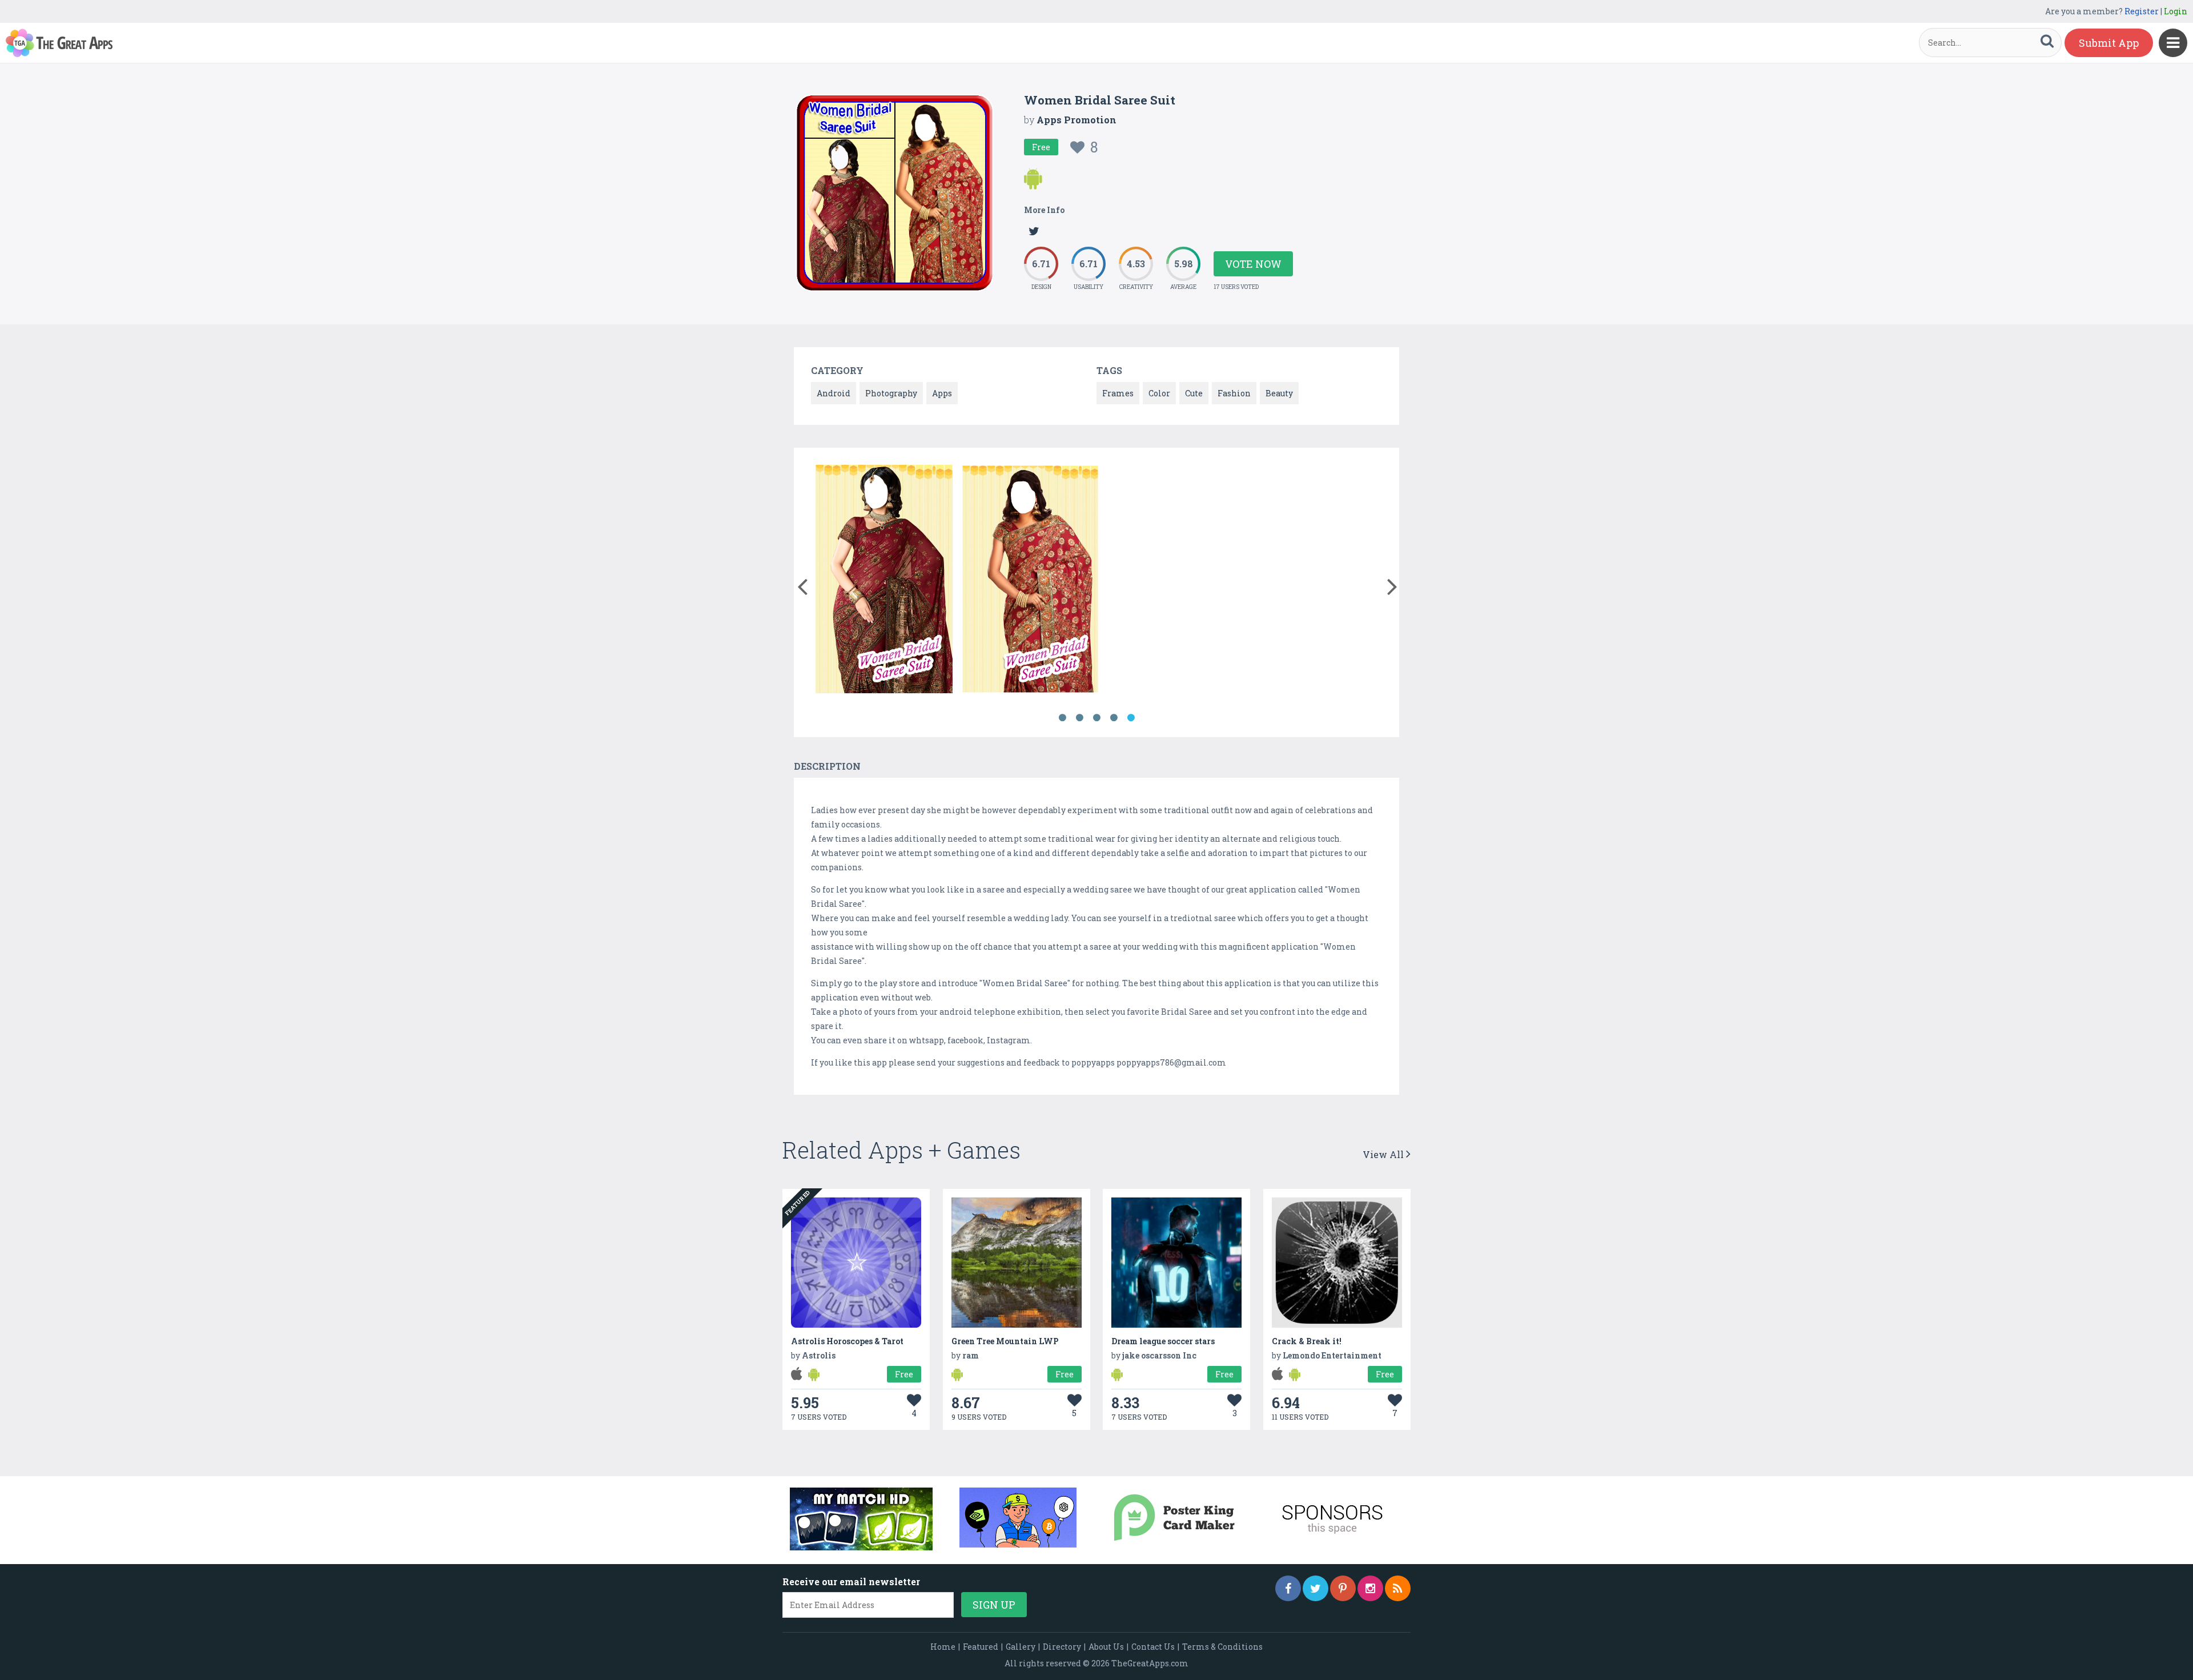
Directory (1062, 1647)
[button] (802, 584)
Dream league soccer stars (1163, 1341)
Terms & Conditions (1222, 1647)
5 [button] (1131, 718)
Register (2142, 11)
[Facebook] (1288, 1588)
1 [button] (1062, 718)
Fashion (1234, 393)
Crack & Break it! (1307, 1341)
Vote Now (1253, 264)
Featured (981, 1647)
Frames (1118, 393)
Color (1159, 393)
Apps (942, 393)
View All (1384, 1154)
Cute (1194, 393)
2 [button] (1079, 718)
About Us (1106, 1647)
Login (2176, 11)
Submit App (2109, 43)
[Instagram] (1370, 1588)
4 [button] (1114, 718)
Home (943, 1647)
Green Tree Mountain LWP (1005, 1341)
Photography (891, 393)
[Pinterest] (1343, 1588)
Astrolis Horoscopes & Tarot (847, 1341)
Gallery (1021, 1647)
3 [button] (1096, 718)
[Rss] (1398, 1588)
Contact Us (1153, 1647)
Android (834, 393)
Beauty (1279, 393)
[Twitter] (1316, 1588)
